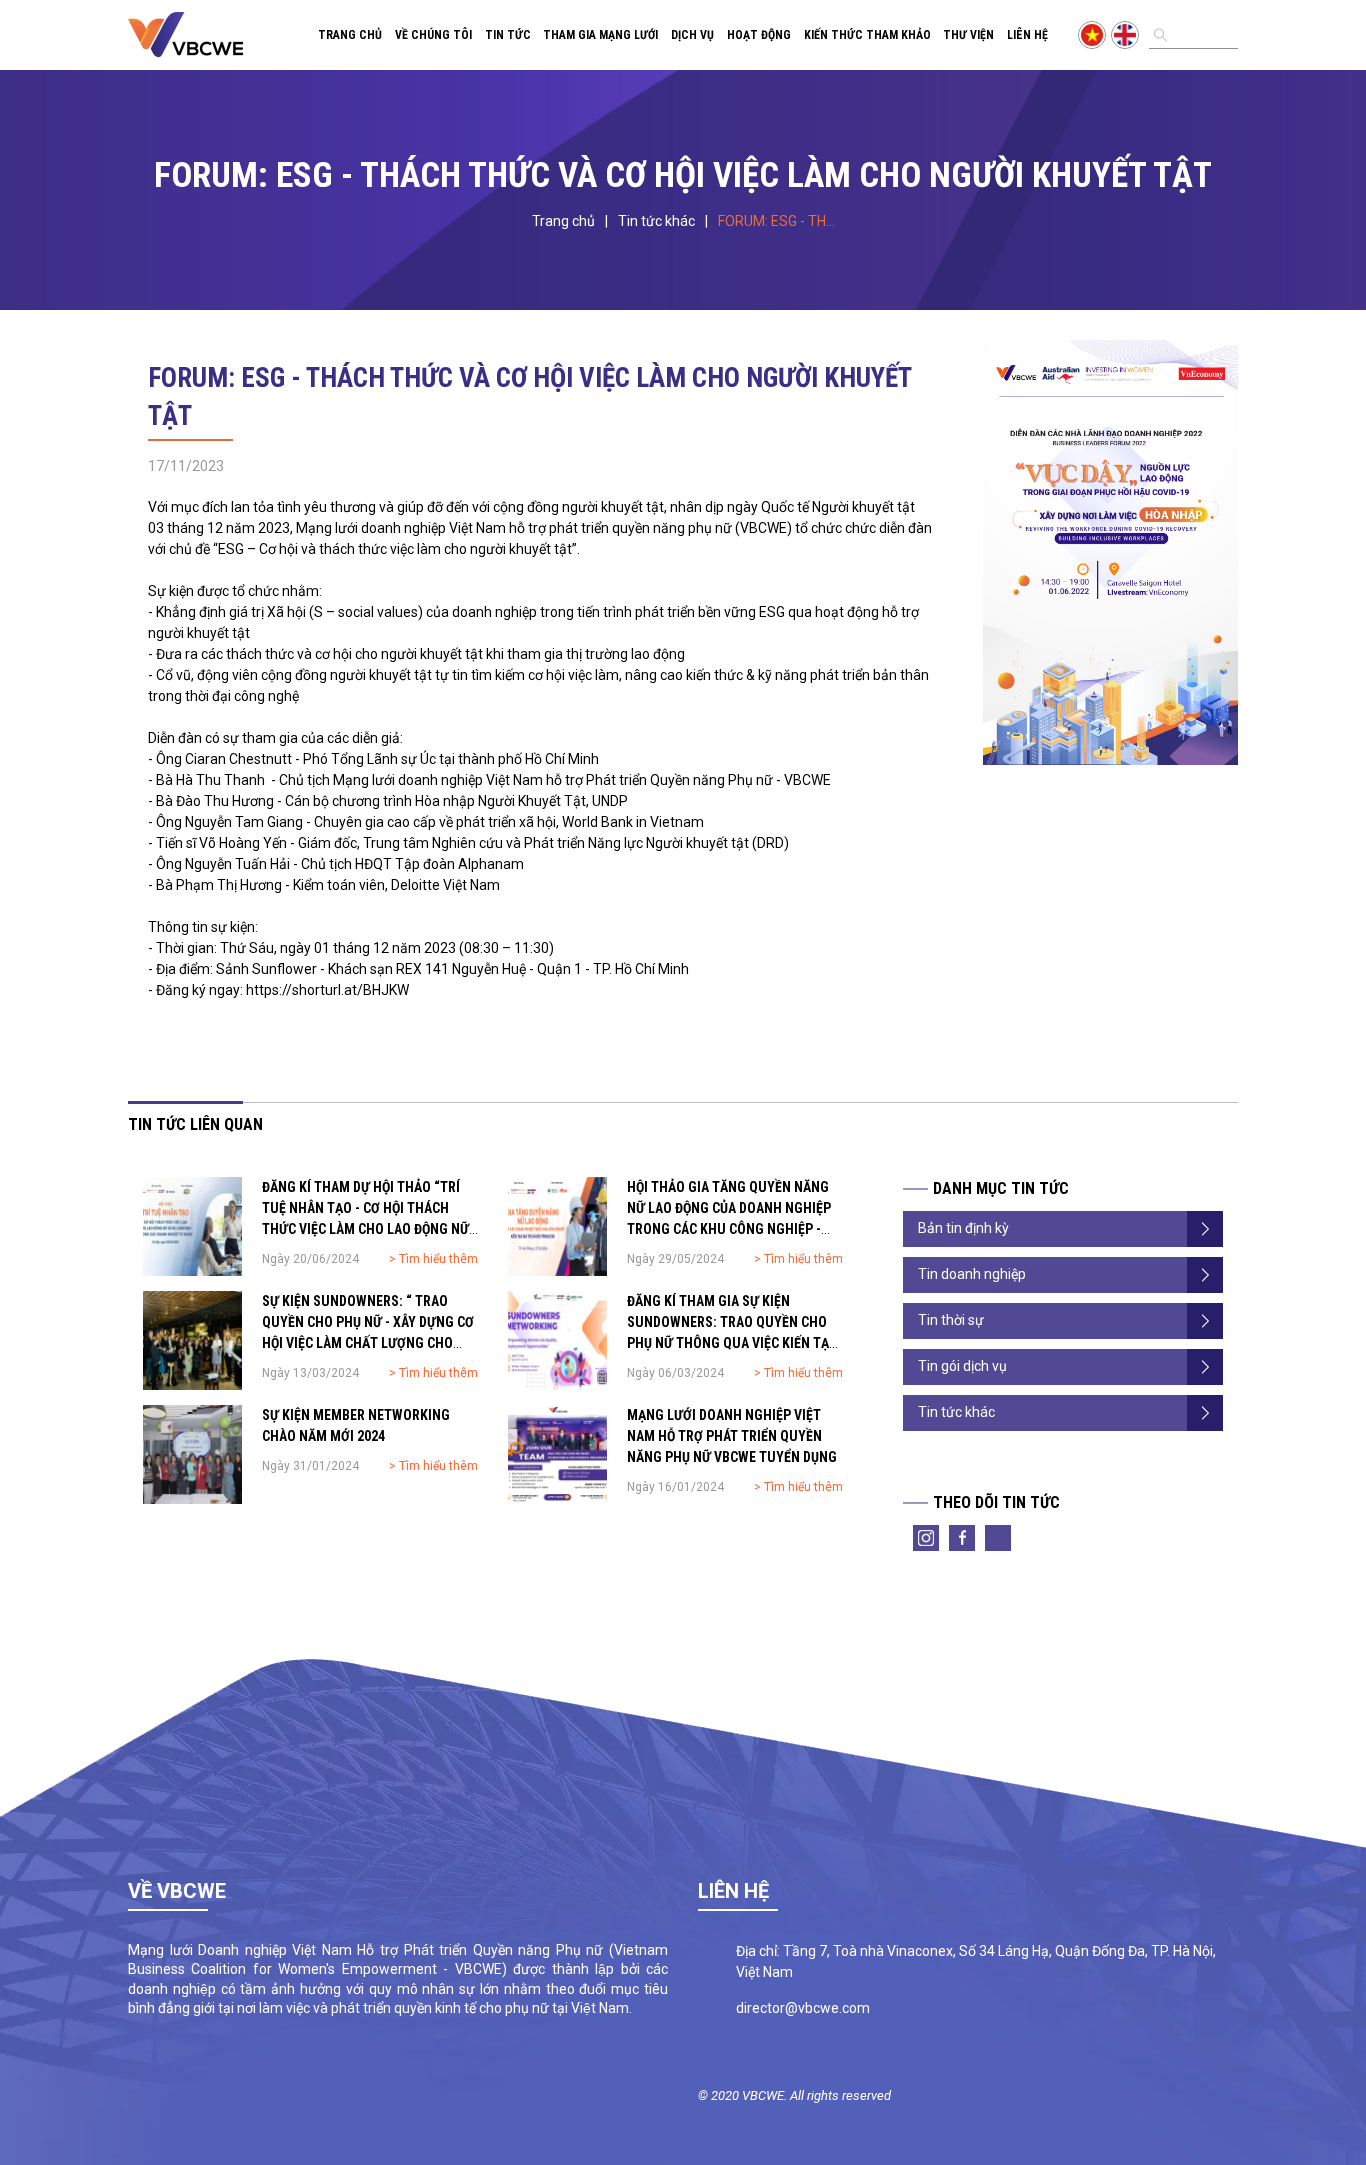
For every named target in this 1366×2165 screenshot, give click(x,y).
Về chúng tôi (433, 35)
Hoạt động (759, 35)
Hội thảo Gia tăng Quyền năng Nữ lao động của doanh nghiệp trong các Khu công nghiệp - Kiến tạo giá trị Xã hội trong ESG (729, 1229)
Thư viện (968, 35)
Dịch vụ (692, 35)
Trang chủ (350, 35)
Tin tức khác (656, 221)
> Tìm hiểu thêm (433, 1259)
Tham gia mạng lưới (600, 35)
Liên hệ (1027, 35)
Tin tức (508, 35)
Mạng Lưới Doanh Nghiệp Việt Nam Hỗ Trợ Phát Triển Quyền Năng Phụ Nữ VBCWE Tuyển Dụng (732, 1436)
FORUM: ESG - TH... (776, 221)
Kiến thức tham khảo (867, 35)
